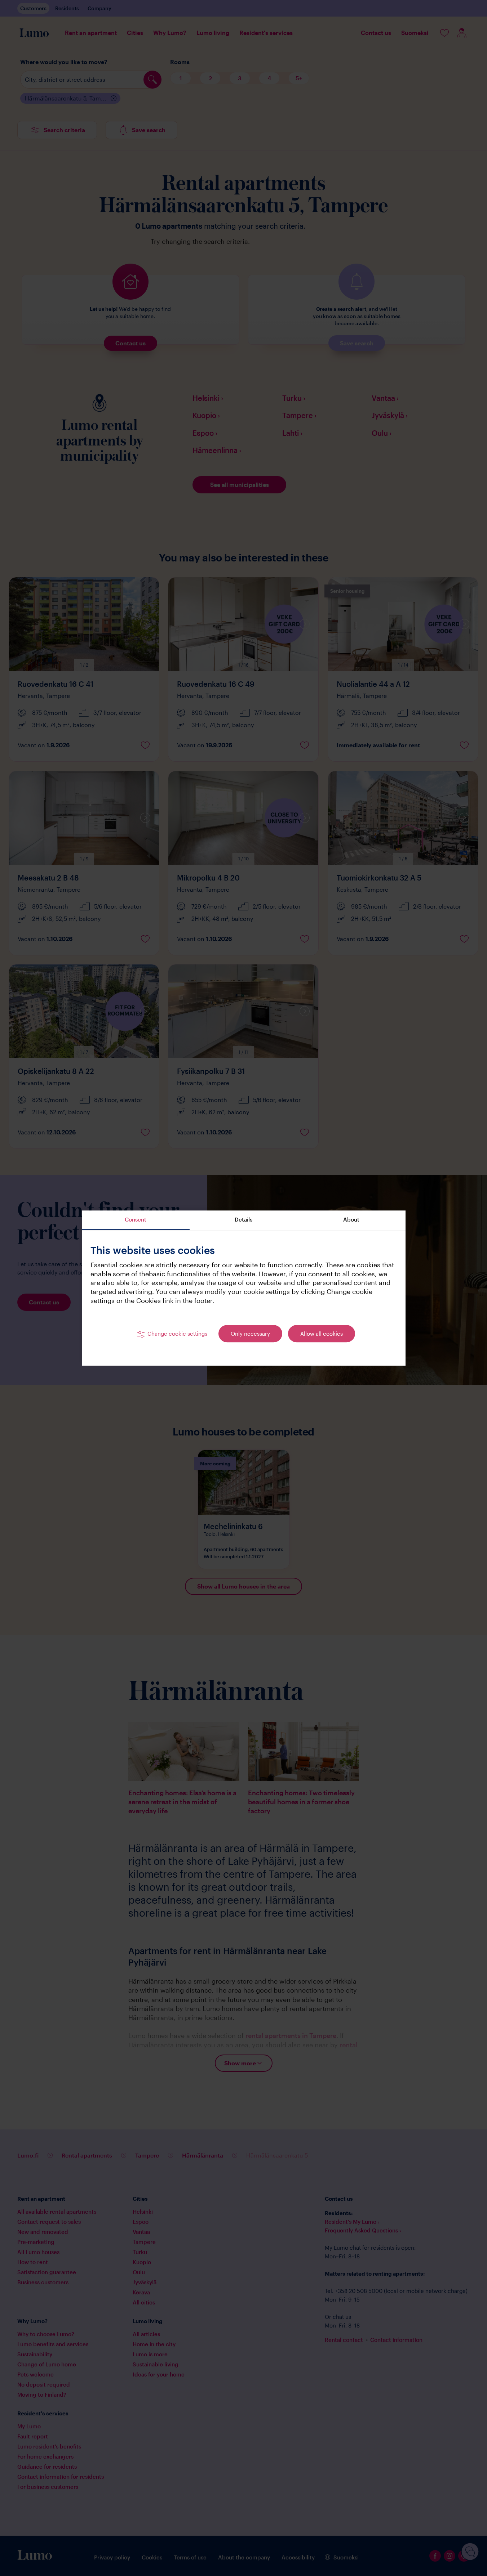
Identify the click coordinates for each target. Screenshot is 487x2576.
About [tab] (351, 1219)
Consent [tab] (136, 1219)
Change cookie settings (177, 1334)
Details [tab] (243, 1219)
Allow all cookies (322, 1334)
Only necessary (250, 1334)
